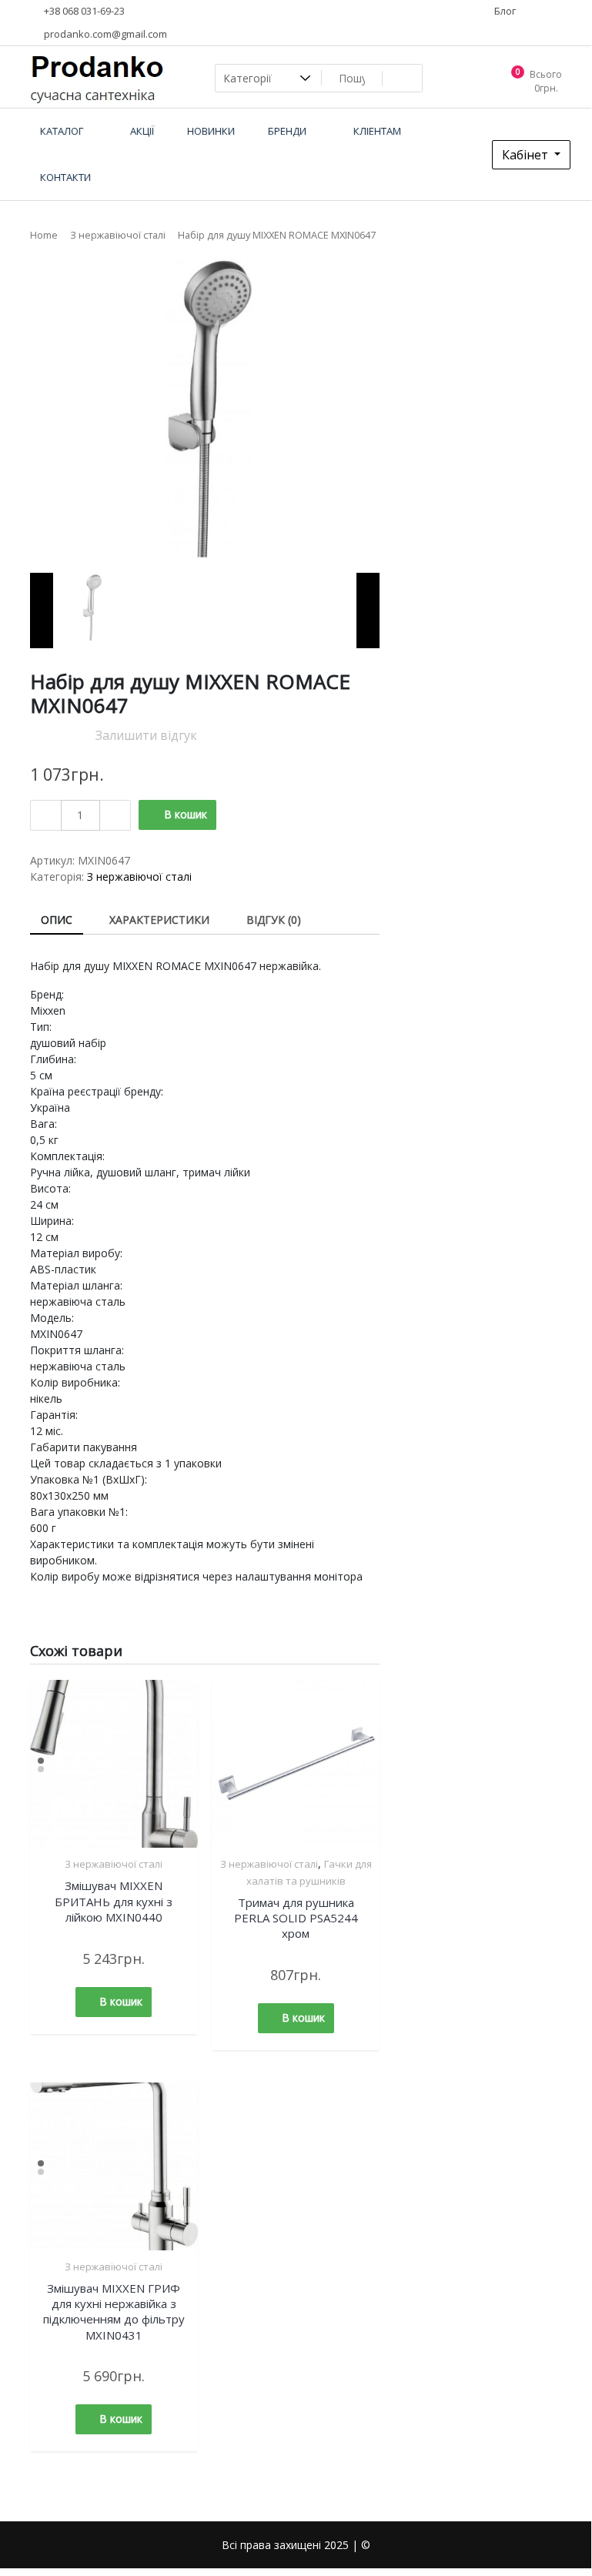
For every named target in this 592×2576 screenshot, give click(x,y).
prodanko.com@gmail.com (104, 34)
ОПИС (57, 920)
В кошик (186, 814)
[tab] (57, 920)
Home (44, 235)
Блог (504, 11)
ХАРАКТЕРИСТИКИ (159, 920)
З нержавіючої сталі (118, 235)
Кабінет (527, 155)
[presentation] (42, 611)
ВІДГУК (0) (274, 920)
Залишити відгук (146, 735)
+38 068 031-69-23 (83, 11)
